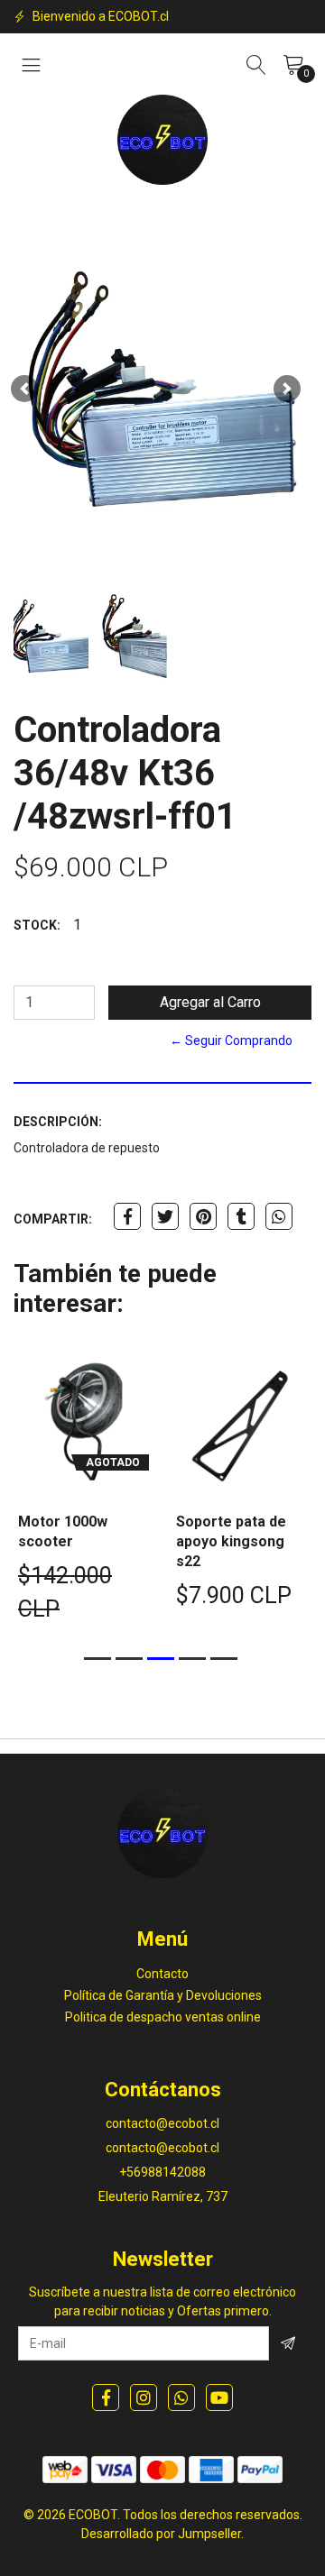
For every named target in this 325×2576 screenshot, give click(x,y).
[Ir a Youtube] (219, 2397)
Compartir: (53, 1219)
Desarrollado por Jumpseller (161, 2534)
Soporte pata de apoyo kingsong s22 (231, 1541)
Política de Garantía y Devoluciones (163, 1995)
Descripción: (58, 1122)
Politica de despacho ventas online (163, 2017)
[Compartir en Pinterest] (203, 1216)
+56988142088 (162, 2172)
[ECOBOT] (162, 140)
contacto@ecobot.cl (162, 2123)
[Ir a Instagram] (144, 2397)
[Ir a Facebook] (106, 2397)
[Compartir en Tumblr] (241, 1216)
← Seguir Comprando (231, 1040)
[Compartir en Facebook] (127, 1216)
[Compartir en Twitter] (165, 1216)
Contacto (162, 1974)
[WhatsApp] (181, 2397)
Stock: (37, 925)
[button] (24, 389)
